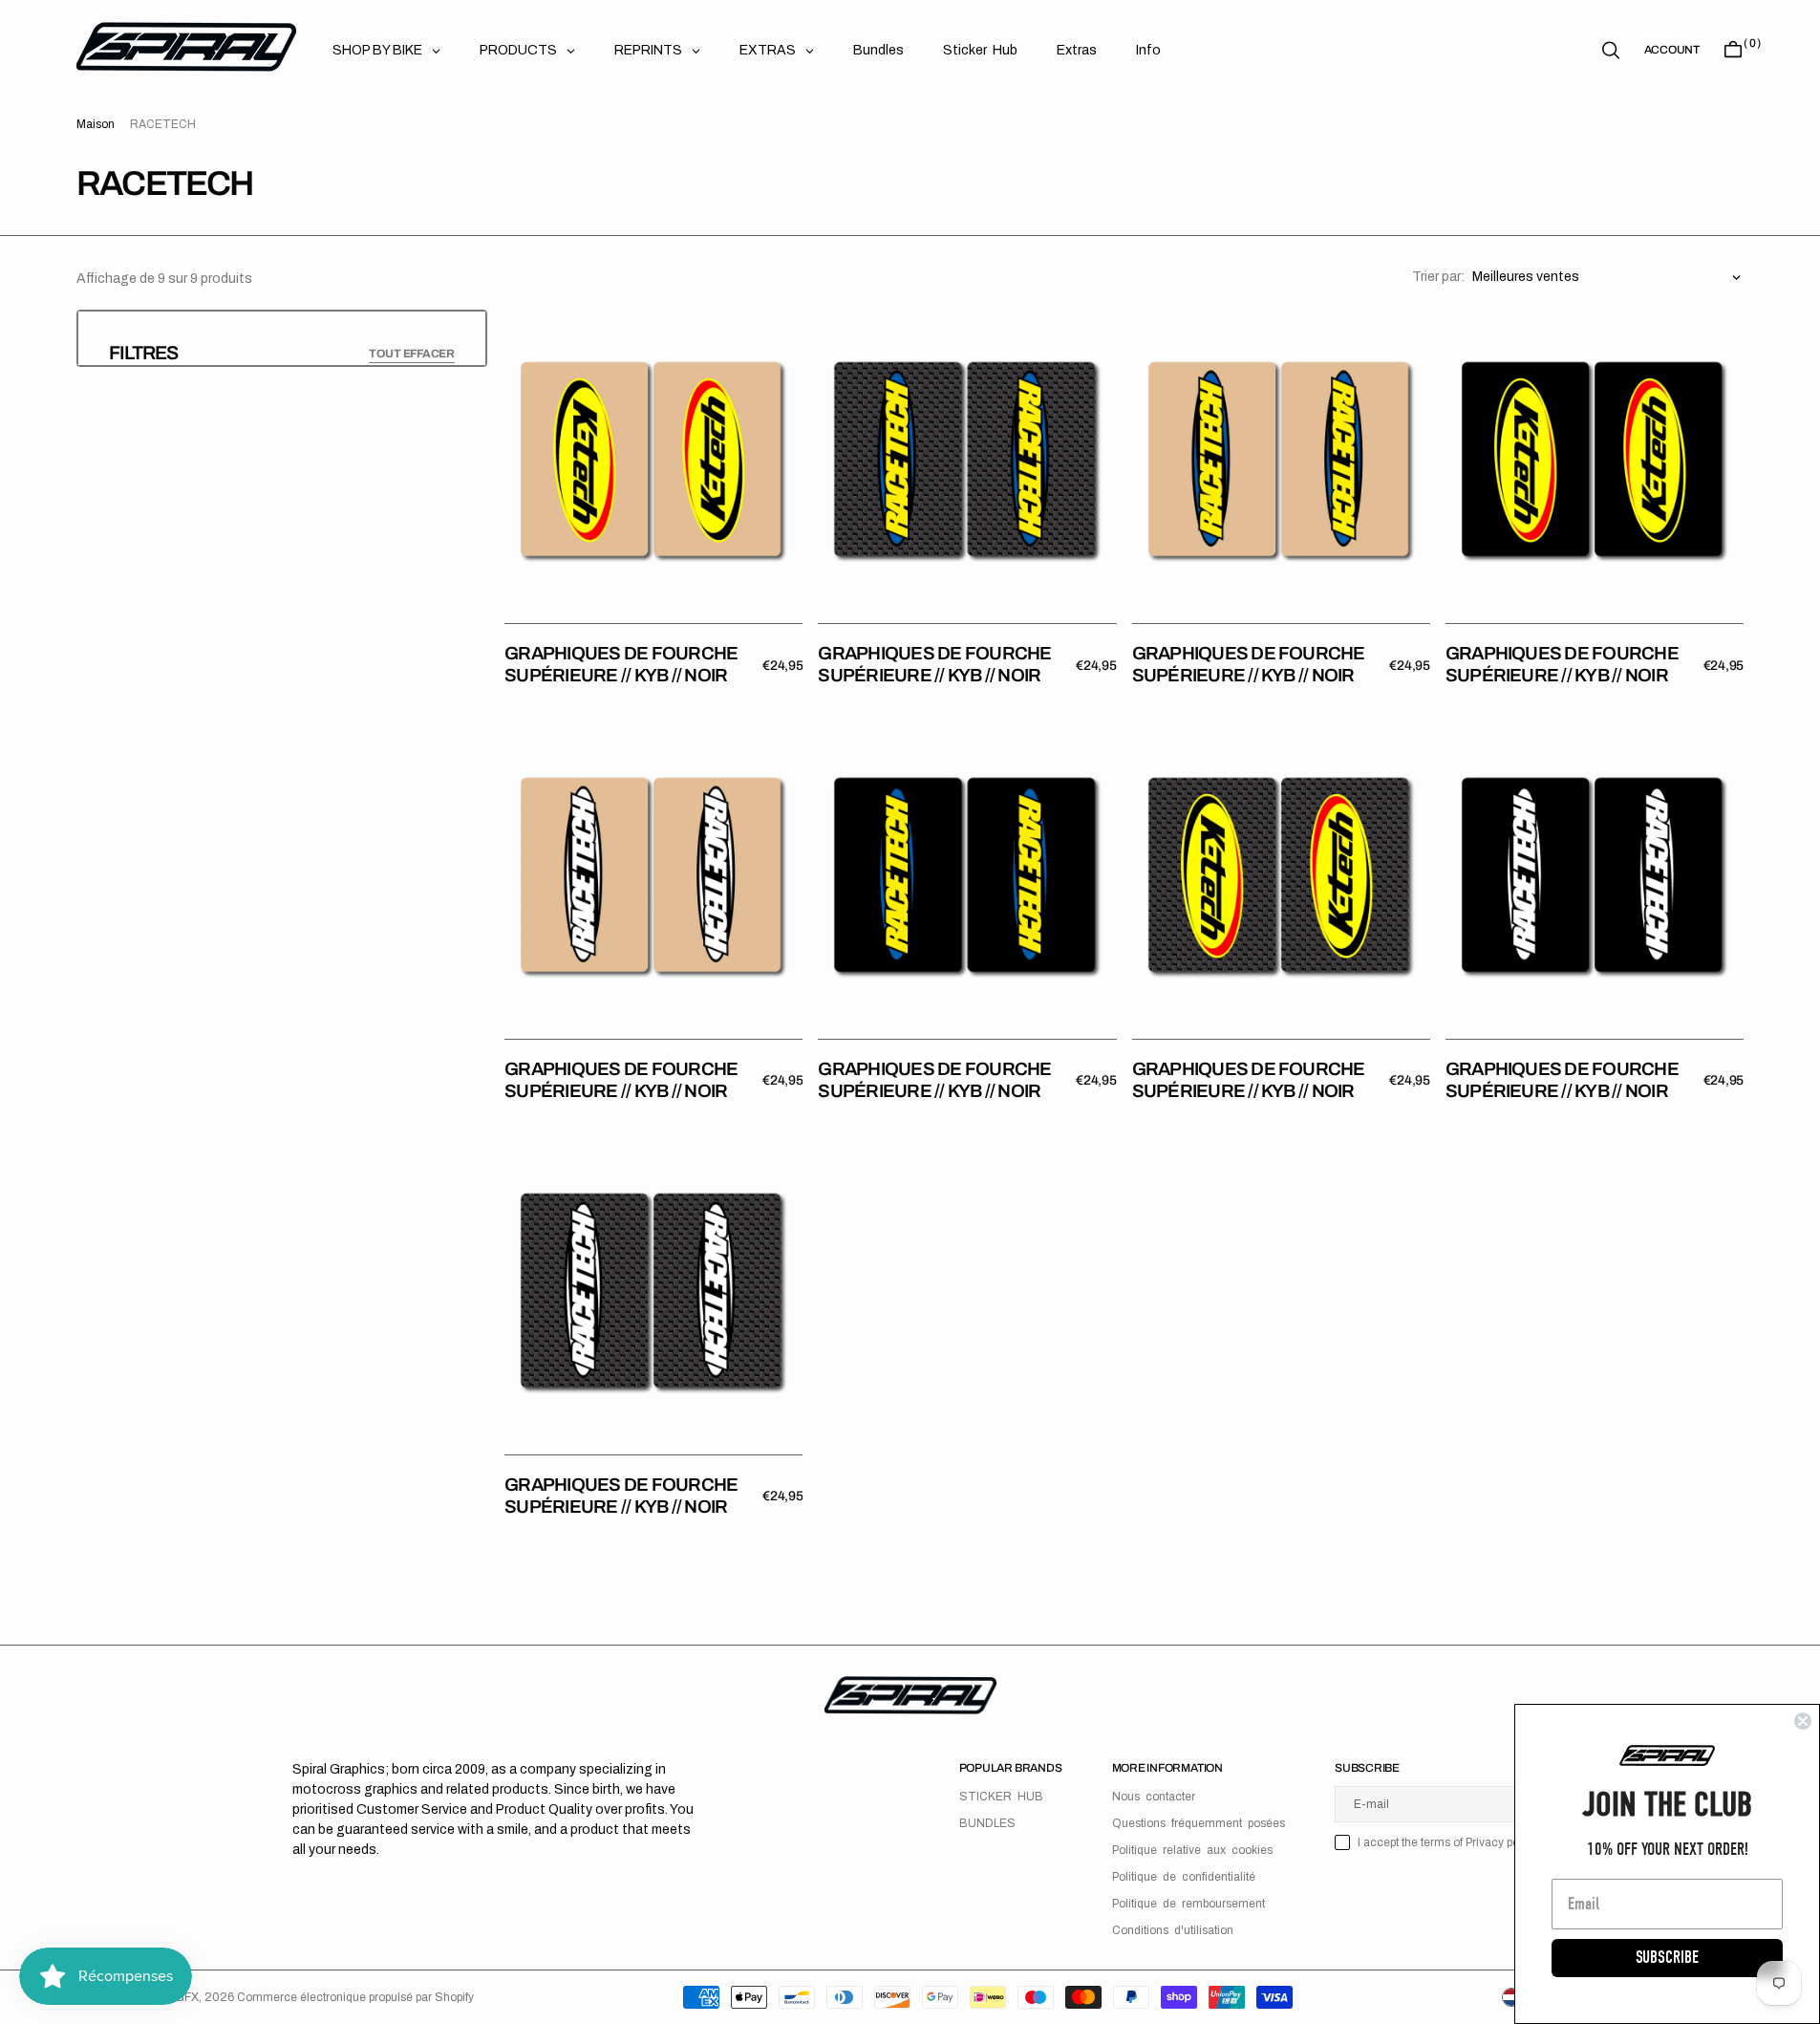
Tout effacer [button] (412, 354)
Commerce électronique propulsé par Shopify (355, 1997)
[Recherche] (1611, 50)
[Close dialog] (1803, 1721)
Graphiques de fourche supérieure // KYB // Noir (621, 664)
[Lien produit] (653, 459)
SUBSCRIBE (1667, 1958)
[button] (1672, 50)
